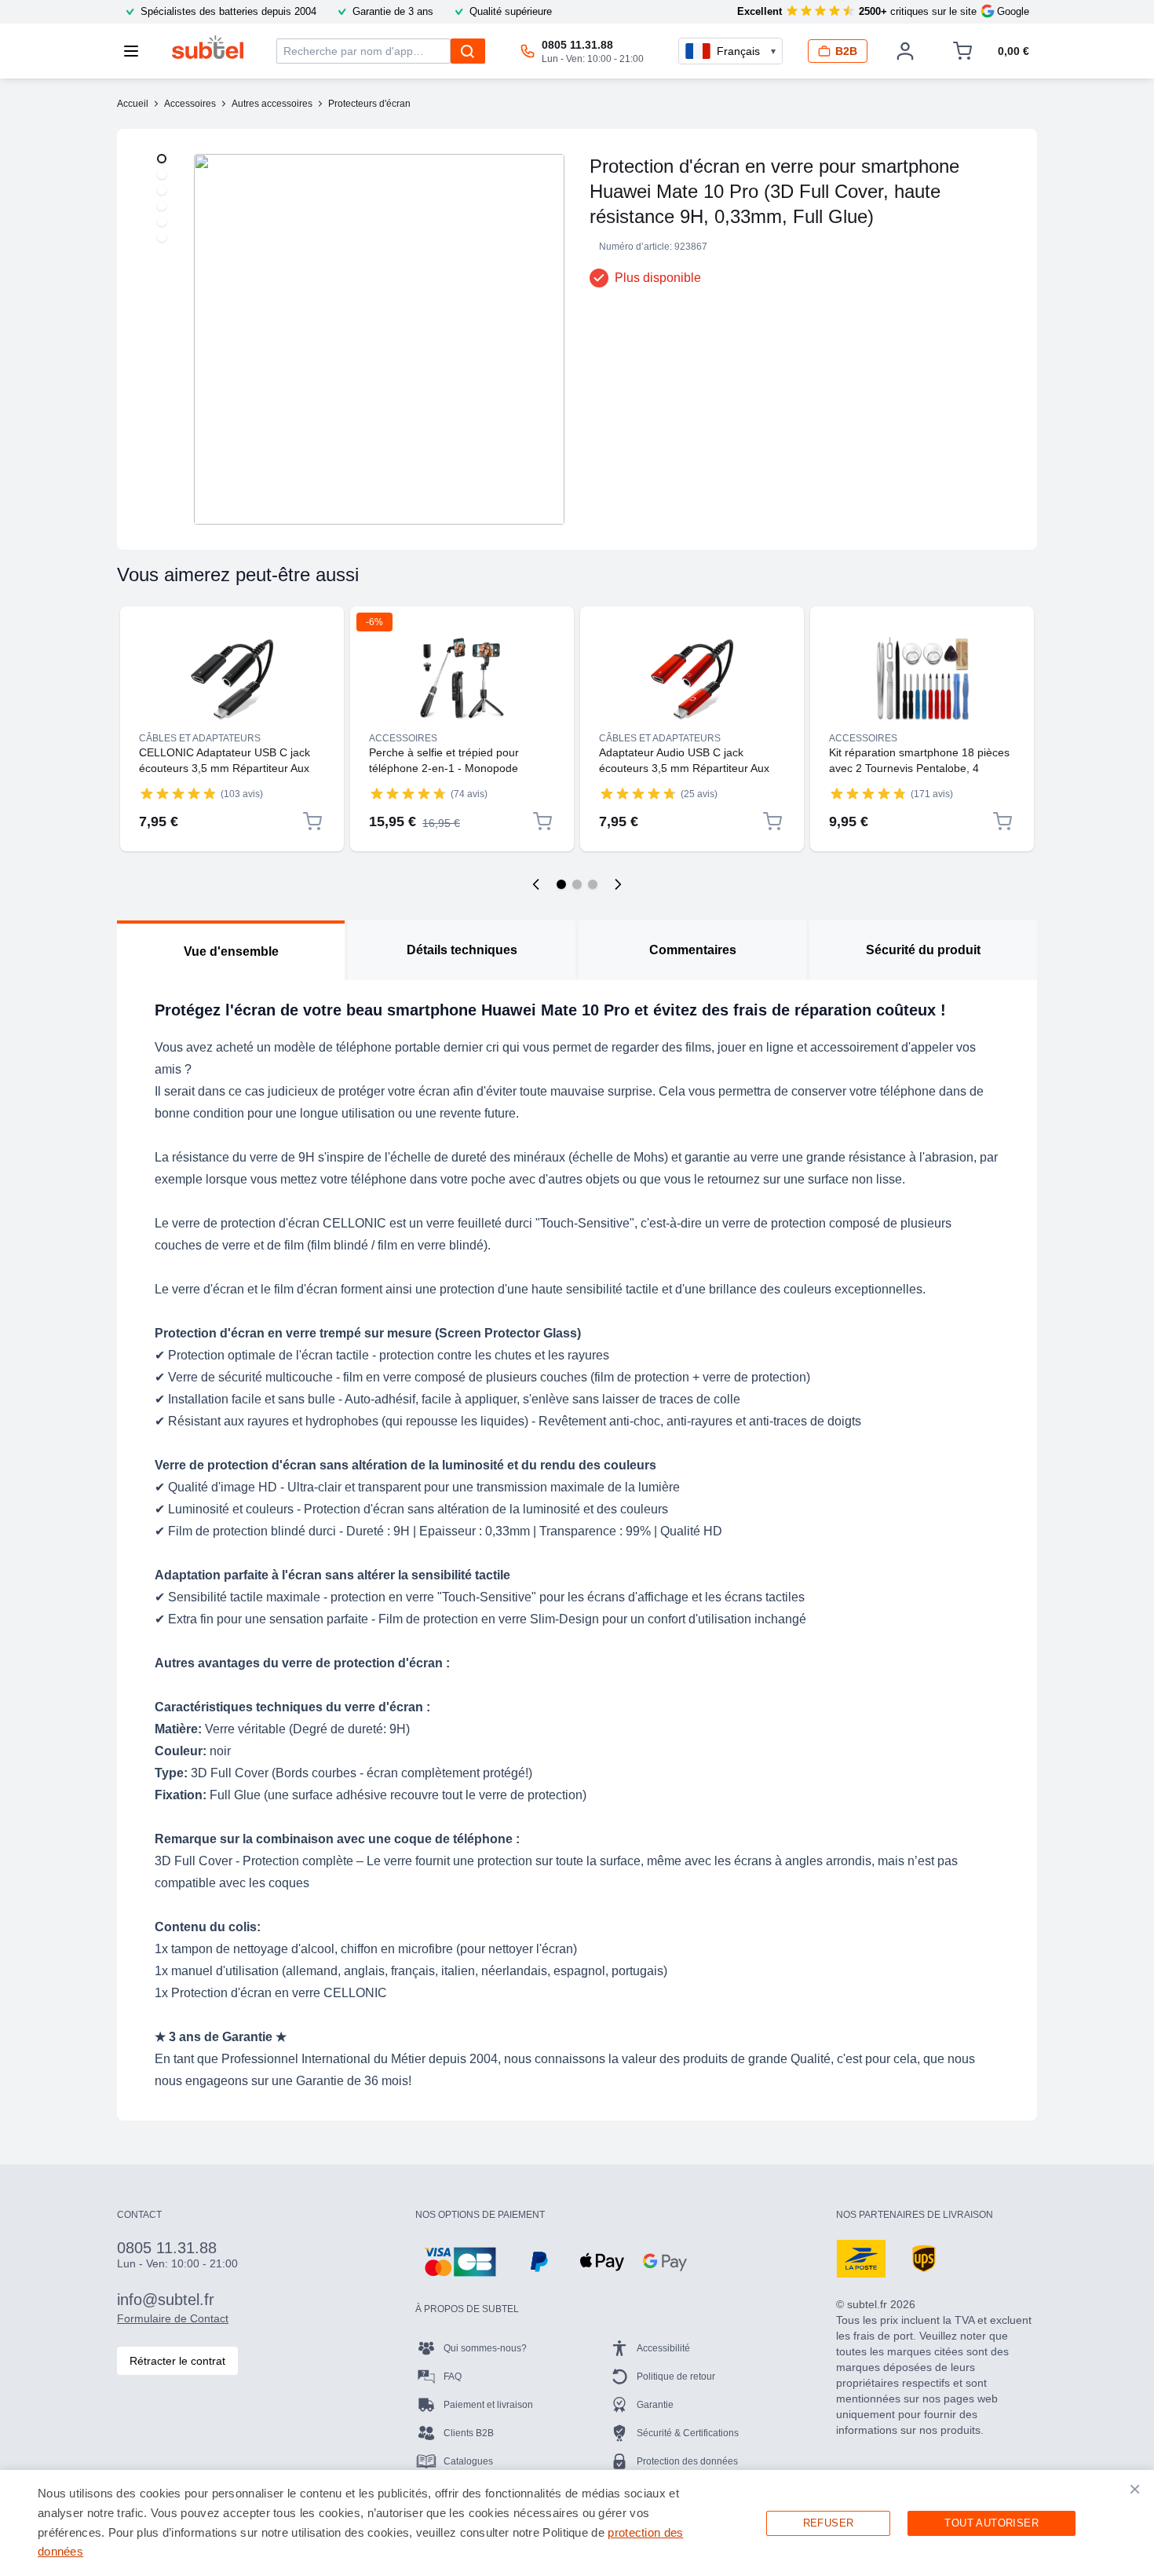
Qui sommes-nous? (485, 2348)
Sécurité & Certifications (688, 2433)
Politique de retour (676, 2377)
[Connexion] (905, 51)
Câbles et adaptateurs (200, 738)
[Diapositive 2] (577, 884)
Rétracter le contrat (177, 2361)
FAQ (453, 2377)
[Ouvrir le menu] (136, 51)
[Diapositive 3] (593, 884)
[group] (178, 793)
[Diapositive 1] (561, 884)
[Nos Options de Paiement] (460, 2262)
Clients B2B (469, 2433)
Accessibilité (663, 2348)
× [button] (1135, 2489)
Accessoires (403, 738)
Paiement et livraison (488, 2405)
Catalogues (468, 2461)
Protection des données (687, 2461)
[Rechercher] (468, 51)
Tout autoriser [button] (991, 2523)
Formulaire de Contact (173, 2318)
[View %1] (162, 159)
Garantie (655, 2405)
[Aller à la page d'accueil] (208, 47)
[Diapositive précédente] (536, 884)
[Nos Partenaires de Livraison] (861, 2259)
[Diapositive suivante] (618, 884)
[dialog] (577, 2523)
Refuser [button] (829, 2523)
